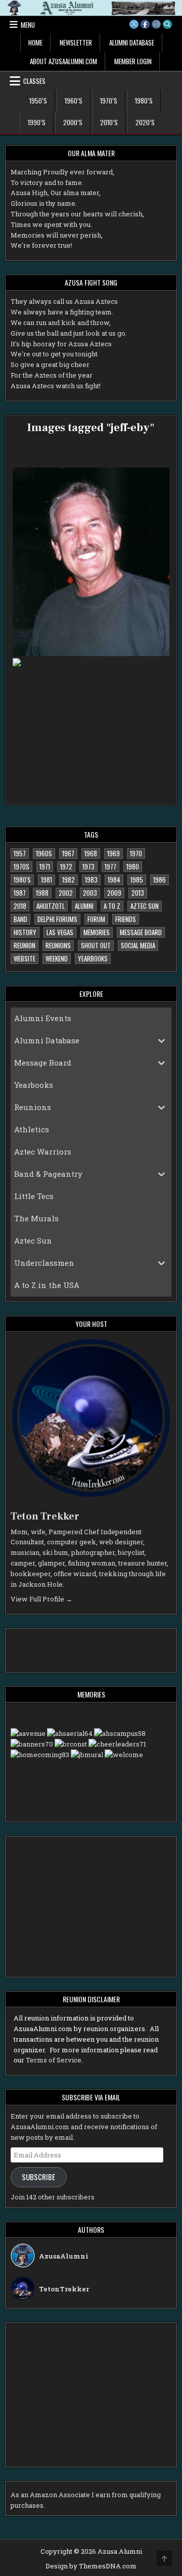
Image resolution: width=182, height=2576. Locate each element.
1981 (47, 880)
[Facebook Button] (145, 24)
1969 (113, 853)
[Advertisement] (78, 1649)
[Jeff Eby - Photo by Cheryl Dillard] (91, 562)
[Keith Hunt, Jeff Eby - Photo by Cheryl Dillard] (91, 713)
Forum (96, 919)
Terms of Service (54, 2060)
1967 (68, 853)
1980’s (144, 101)
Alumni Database (132, 42)
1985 (137, 880)
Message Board (141, 932)
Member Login (133, 61)
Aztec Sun (145, 906)
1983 (91, 880)
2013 (138, 893)
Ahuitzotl (51, 906)
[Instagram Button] (156, 24)
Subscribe (38, 2177)
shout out (96, 945)
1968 (91, 853)
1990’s (37, 122)
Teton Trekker (45, 1516)
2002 (66, 893)
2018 (20, 906)
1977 (110, 866)
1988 (42, 893)
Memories (97, 932)
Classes (34, 81)
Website (25, 958)
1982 (69, 880)
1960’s (74, 101)
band (20, 919)
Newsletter (76, 42)
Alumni (84, 906)
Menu (28, 25)
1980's (22, 880)
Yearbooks (93, 958)
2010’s (109, 122)
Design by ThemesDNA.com (91, 2566)
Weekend (57, 958)
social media (138, 945)
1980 (133, 866)
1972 (66, 866)
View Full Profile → (41, 1599)
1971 (45, 866)
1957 (20, 853)
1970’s (109, 101)
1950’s (38, 101)
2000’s (73, 122)
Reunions (58, 945)
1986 (160, 880)
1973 (88, 866)
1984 (114, 880)
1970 (136, 853)
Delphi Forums (57, 919)
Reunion (25, 945)
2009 (114, 893)
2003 (90, 893)
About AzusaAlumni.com (63, 61)
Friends (126, 919)
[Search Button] (167, 24)
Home (35, 42)
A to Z (112, 906)
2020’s (145, 122)
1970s (21, 866)
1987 (20, 893)
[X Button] (134, 24)
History (25, 932)
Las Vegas (60, 932)
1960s (44, 853)
